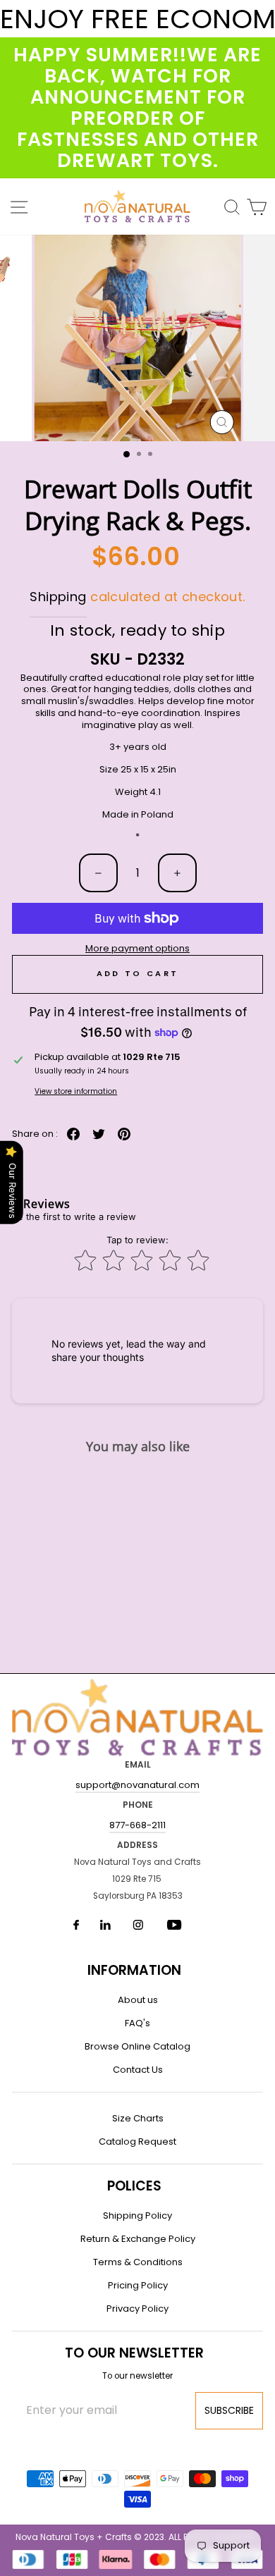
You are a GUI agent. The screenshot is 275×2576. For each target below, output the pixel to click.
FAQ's (137, 2023)
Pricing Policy (138, 2285)
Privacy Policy (137, 2309)
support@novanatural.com (137, 1785)
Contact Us (138, 2070)
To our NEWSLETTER (134, 2353)
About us (138, 2000)
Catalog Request (137, 2141)
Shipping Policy (137, 2216)
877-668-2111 (137, 1825)
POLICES (134, 2186)
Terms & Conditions (138, 2262)
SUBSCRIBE (229, 2410)
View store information (76, 1091)
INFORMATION (134, 1970)
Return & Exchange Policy (138, 2239)
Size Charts (138, 2118)
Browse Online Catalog (137, 2046)
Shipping (58, 597)
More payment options (137, 949)
